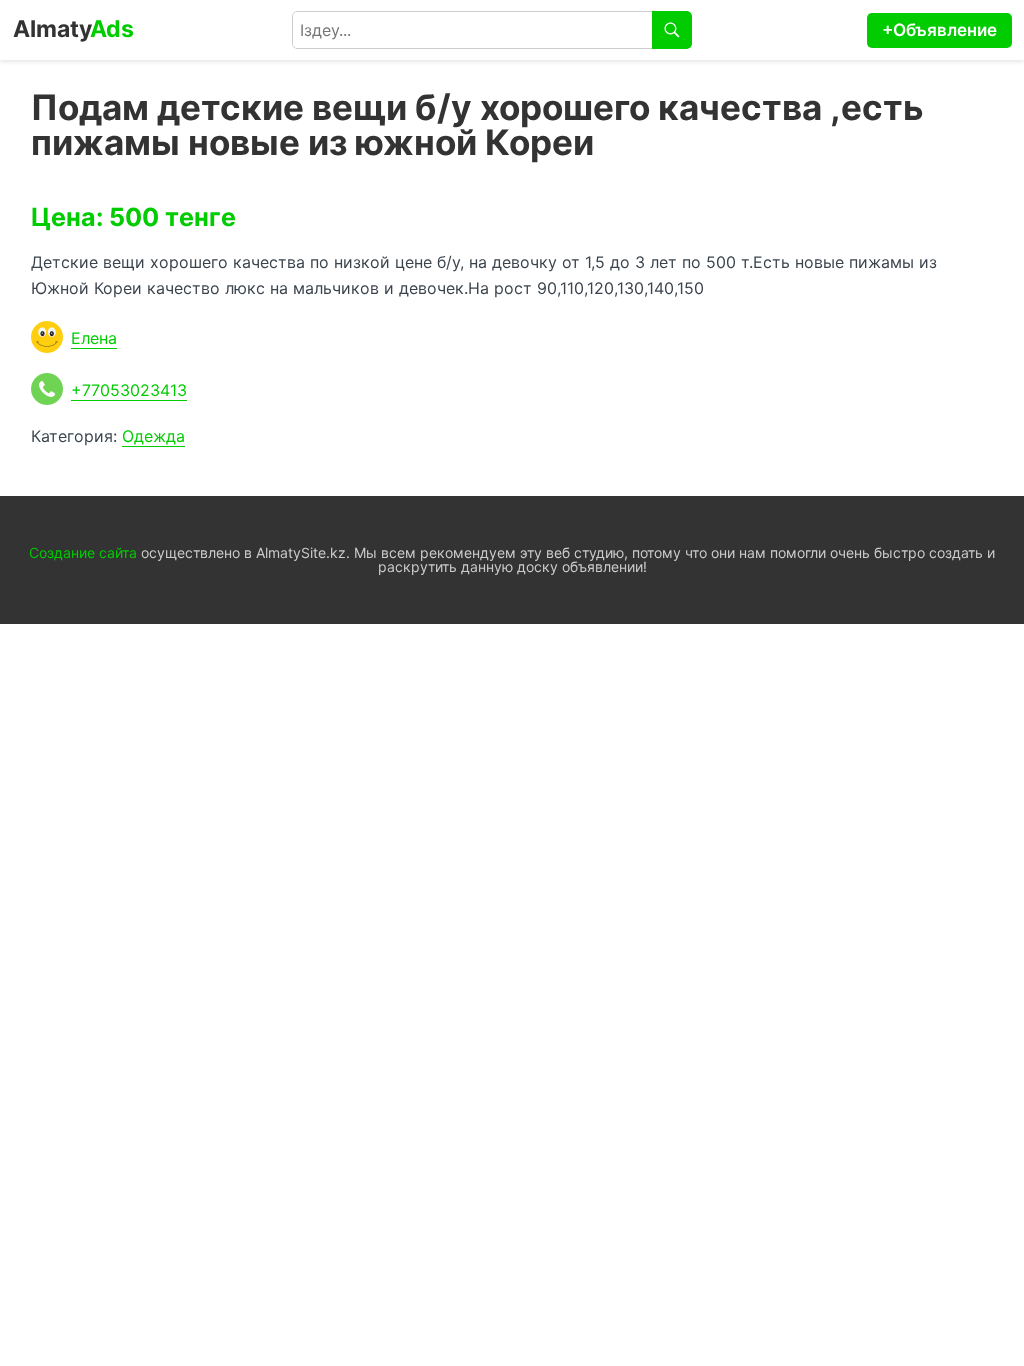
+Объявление (939, 30)
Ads (73, 29)
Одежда (153, 436)
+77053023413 (129, 390)
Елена (94, 338)
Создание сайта (83, 552)
